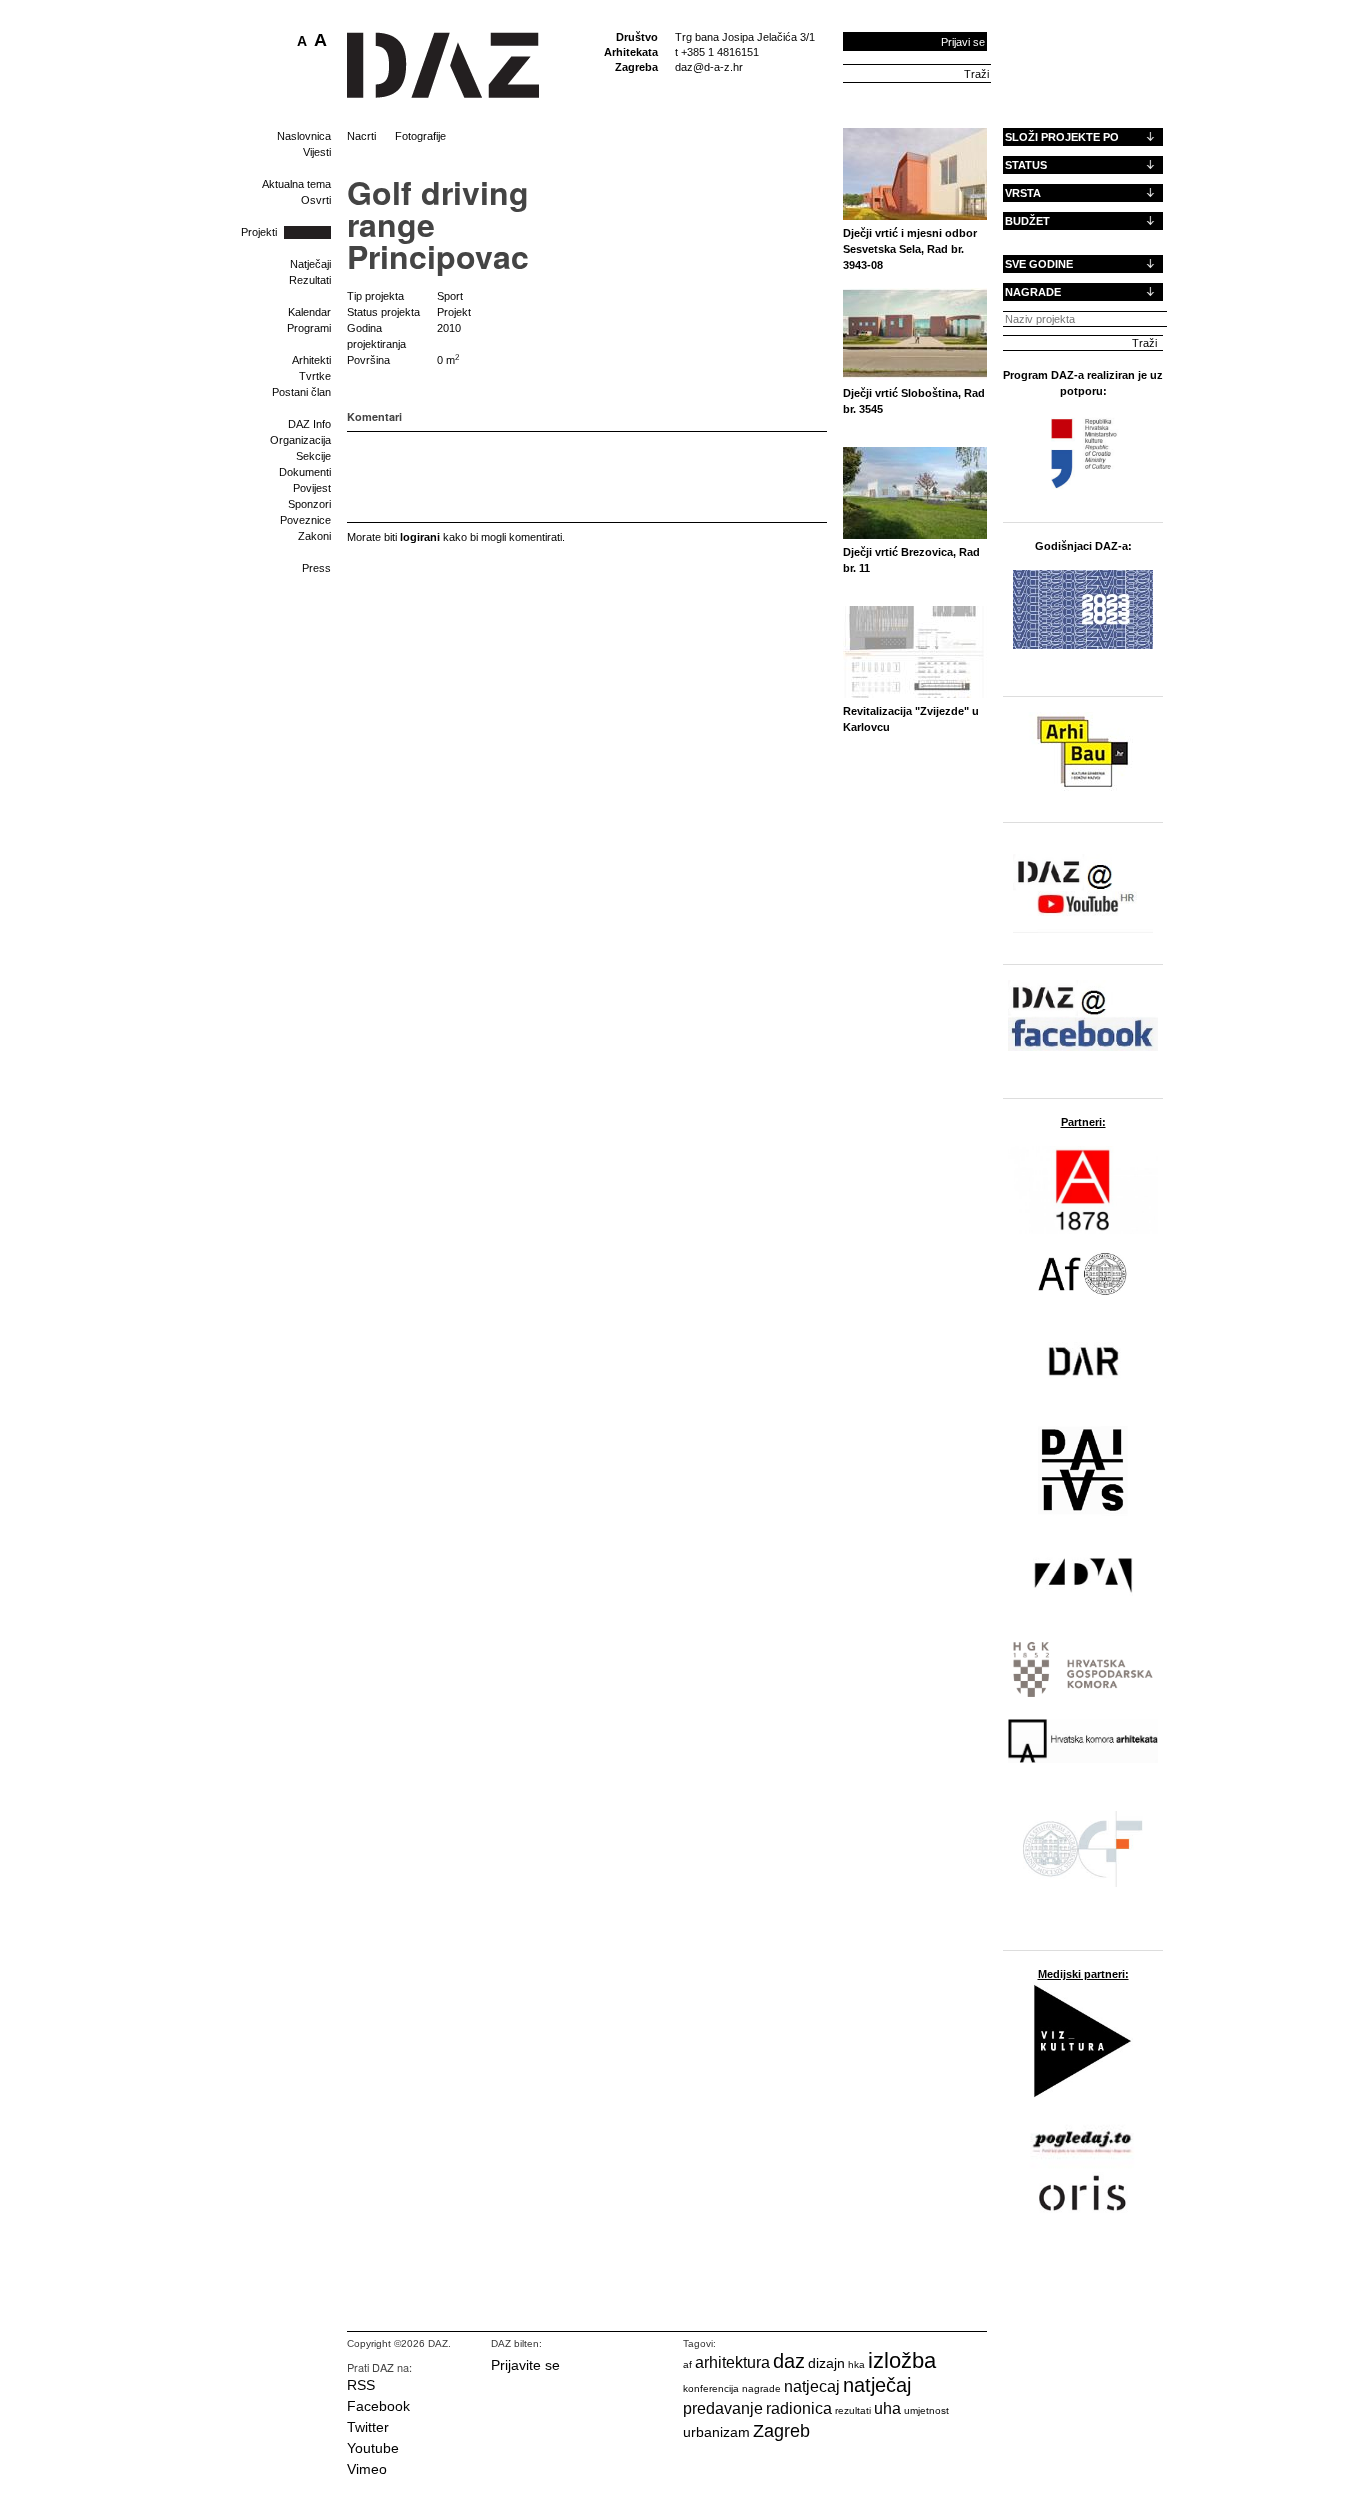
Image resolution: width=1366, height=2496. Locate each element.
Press (316, 568)
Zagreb (781, 2431)
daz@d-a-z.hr (709, 67)
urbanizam (716, 2432)
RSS (361, 2385)
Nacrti (361, 136)
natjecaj (812, 2386)
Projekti (259, 232)
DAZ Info (309, 424)
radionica (799, 2408)
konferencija (711, 2388)
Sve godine (1039, 264)
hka (856, 2364)
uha (887, 2408)
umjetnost (926, 2410)
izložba (902, 2360)
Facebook (378, 2406)
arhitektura (732, 2362)
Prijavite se (525, 2365)
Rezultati (310, 280)
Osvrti (316, 200)
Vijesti (317, 152)
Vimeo (367, 2469)
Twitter (368, 2427)
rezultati (853, 2410)
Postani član (301, 392)
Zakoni (314, 536)
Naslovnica (304, 136)
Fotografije (420, 136)
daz (789, 2361)
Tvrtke (315, 376)
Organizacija (300, 440)
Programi (309, 328)
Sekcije (313, 456)
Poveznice (305, 520)
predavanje (723, 2408)
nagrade (761, 2388)
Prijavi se (963, 42)
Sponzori (309, 504)
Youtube (373, 2448)
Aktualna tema (296, 184)
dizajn (826, 2363)
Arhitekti (311, 360)
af (687, 2364)
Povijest (312, 488)
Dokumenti (305, 472)
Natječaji (310, 264)
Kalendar (309, 312)
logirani (420, 537)
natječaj (877, 2385)
